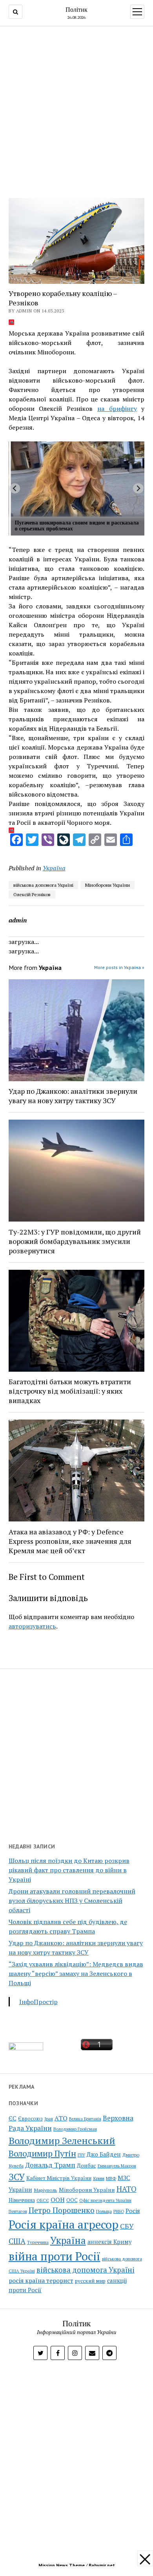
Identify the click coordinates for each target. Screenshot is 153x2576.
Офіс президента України (105, 2200)
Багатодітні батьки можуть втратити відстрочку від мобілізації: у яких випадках (70, 1391)
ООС (72, 2200)
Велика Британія (85, 2119)
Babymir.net (102, 2565)
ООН (58, 2200)
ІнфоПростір (38, 2002)
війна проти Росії (55, 2256)
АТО (61, 2118)
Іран (49, 2119)
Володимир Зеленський (62, 2140)
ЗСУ (17, 2177)
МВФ (111, 2178)
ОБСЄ (43, 2200)
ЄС (13, 2118)
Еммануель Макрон (117, 2166)
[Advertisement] (76, 110)
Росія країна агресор (64, 2224)
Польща (104, 2211)
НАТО (127, 2189)
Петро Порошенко (62, 2210)
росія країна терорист (41, 2280)
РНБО (119, 2211)
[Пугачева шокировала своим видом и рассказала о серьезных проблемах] (78, 479)
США (17, 2241)
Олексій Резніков (32, 894)
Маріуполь (46, 2190)
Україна (54, 868)
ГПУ (81, 2155)
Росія (133, 2211)
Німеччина (22, 2200)
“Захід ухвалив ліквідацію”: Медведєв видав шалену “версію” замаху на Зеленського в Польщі (76, 1973)
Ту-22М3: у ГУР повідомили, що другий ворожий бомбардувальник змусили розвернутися (75, 1241)
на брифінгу (117, 408)
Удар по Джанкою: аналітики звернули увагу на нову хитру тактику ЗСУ (73, 1096)
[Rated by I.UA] (26, 2048)
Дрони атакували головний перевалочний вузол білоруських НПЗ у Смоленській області (72, 1901)
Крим (99, 2178)
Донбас (87, 2165)
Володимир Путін (42, 2153)
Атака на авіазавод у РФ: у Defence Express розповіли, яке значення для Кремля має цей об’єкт (70, 1541)
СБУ (127, 2226)
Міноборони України (107, 885)
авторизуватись (32, 1626)
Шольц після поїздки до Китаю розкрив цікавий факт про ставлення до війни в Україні (69, 1870)
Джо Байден (104, 2154)
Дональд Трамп (50, 2165)
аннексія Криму (109, 2242)
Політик (76, 9)
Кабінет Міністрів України (59, 2178)
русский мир (90, 2281)
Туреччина (38, 2242)
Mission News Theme (62, 2565)
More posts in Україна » (119, 967)
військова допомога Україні (43, 885)
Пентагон (18, 2211)
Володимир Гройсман (75, 2129)
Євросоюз (30, 2119)
